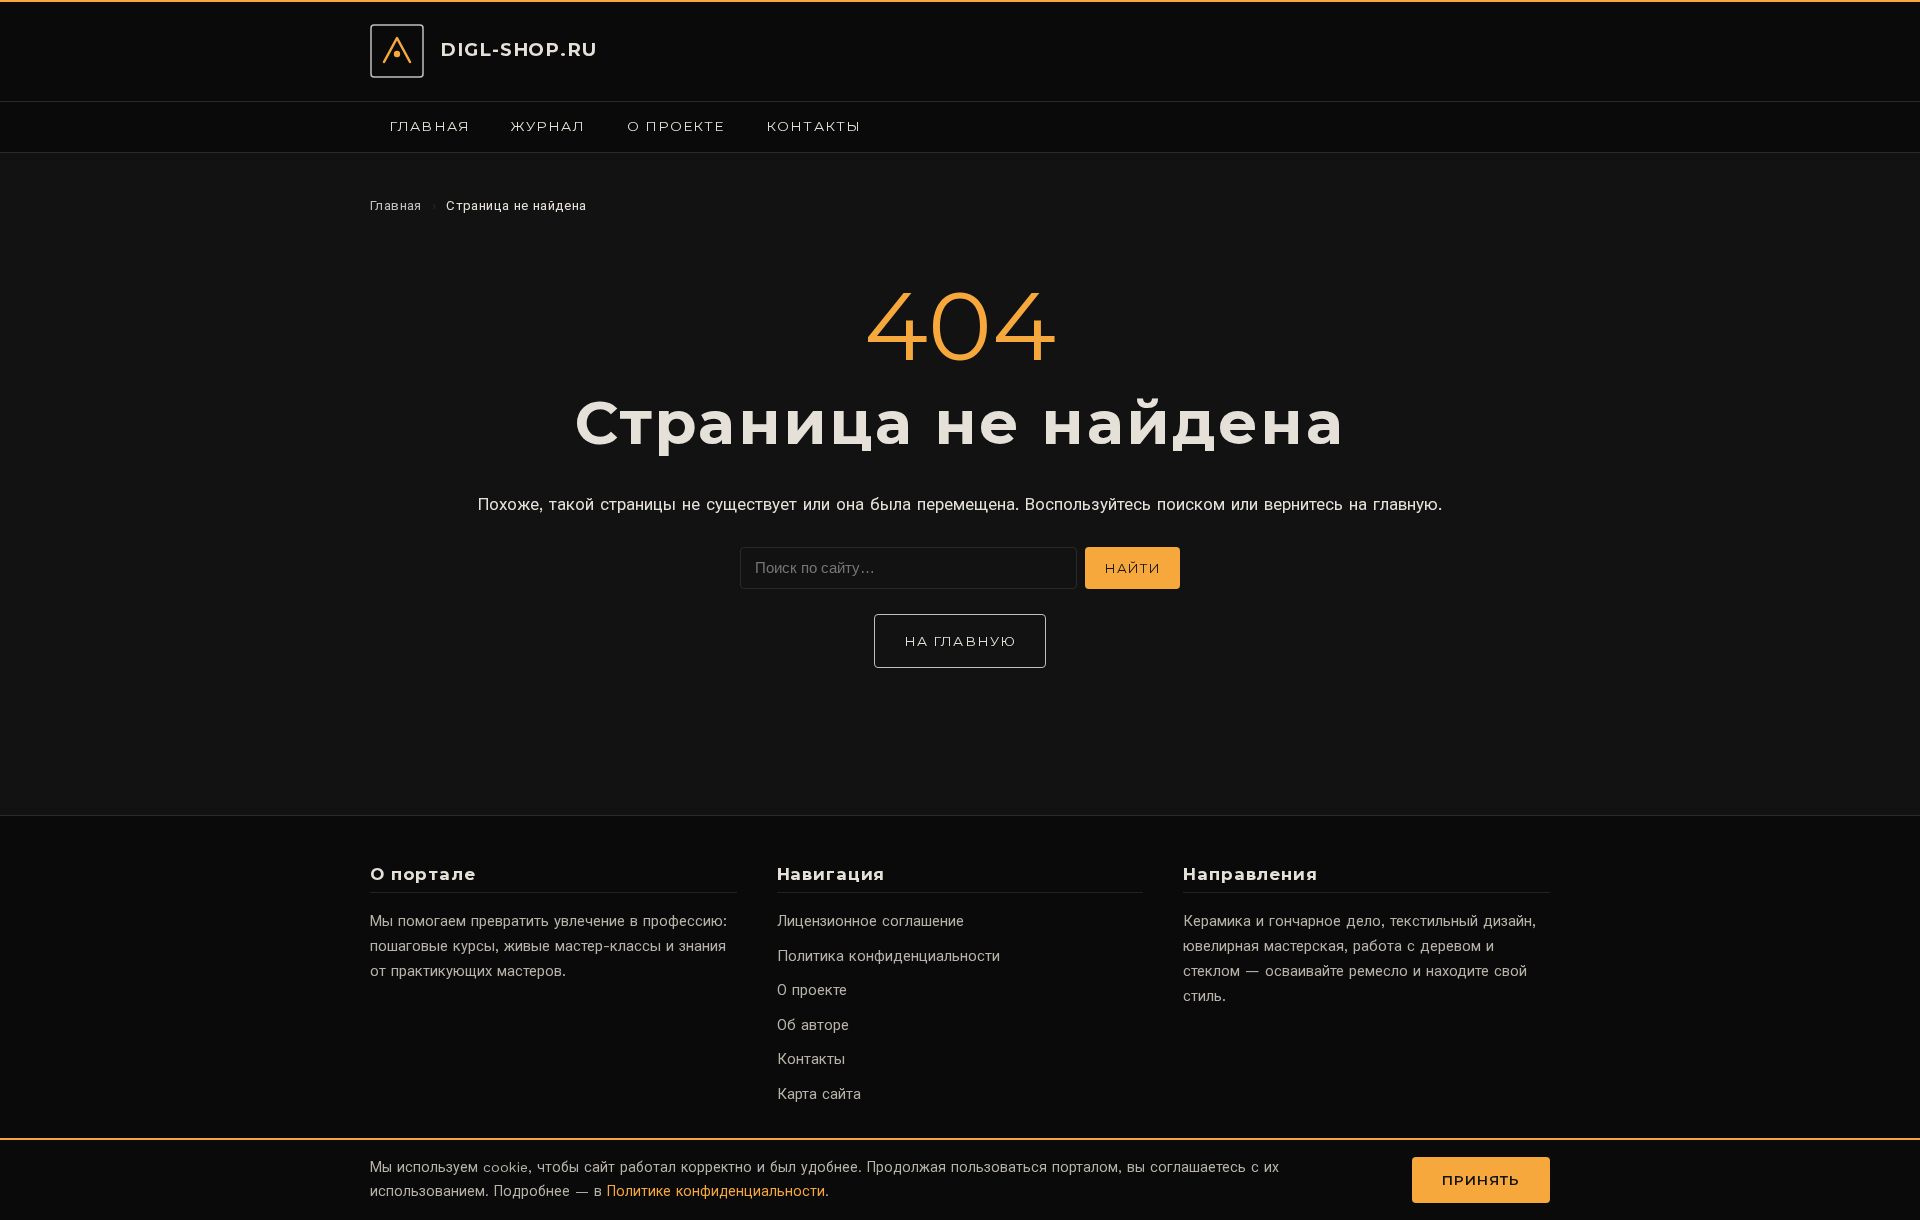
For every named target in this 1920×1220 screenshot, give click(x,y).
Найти (1132, 568)
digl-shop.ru (518, 49)
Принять (1481, 1180)
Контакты (813, 126)
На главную (960, 641)
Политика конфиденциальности (888, 956)
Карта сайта (819, 1094)
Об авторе (813, 1025)
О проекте (676, 126)
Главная (429, 126)
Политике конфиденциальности (716, 1191)
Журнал (548, 126)
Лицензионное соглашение (870, 921)
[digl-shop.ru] (397, 51)
